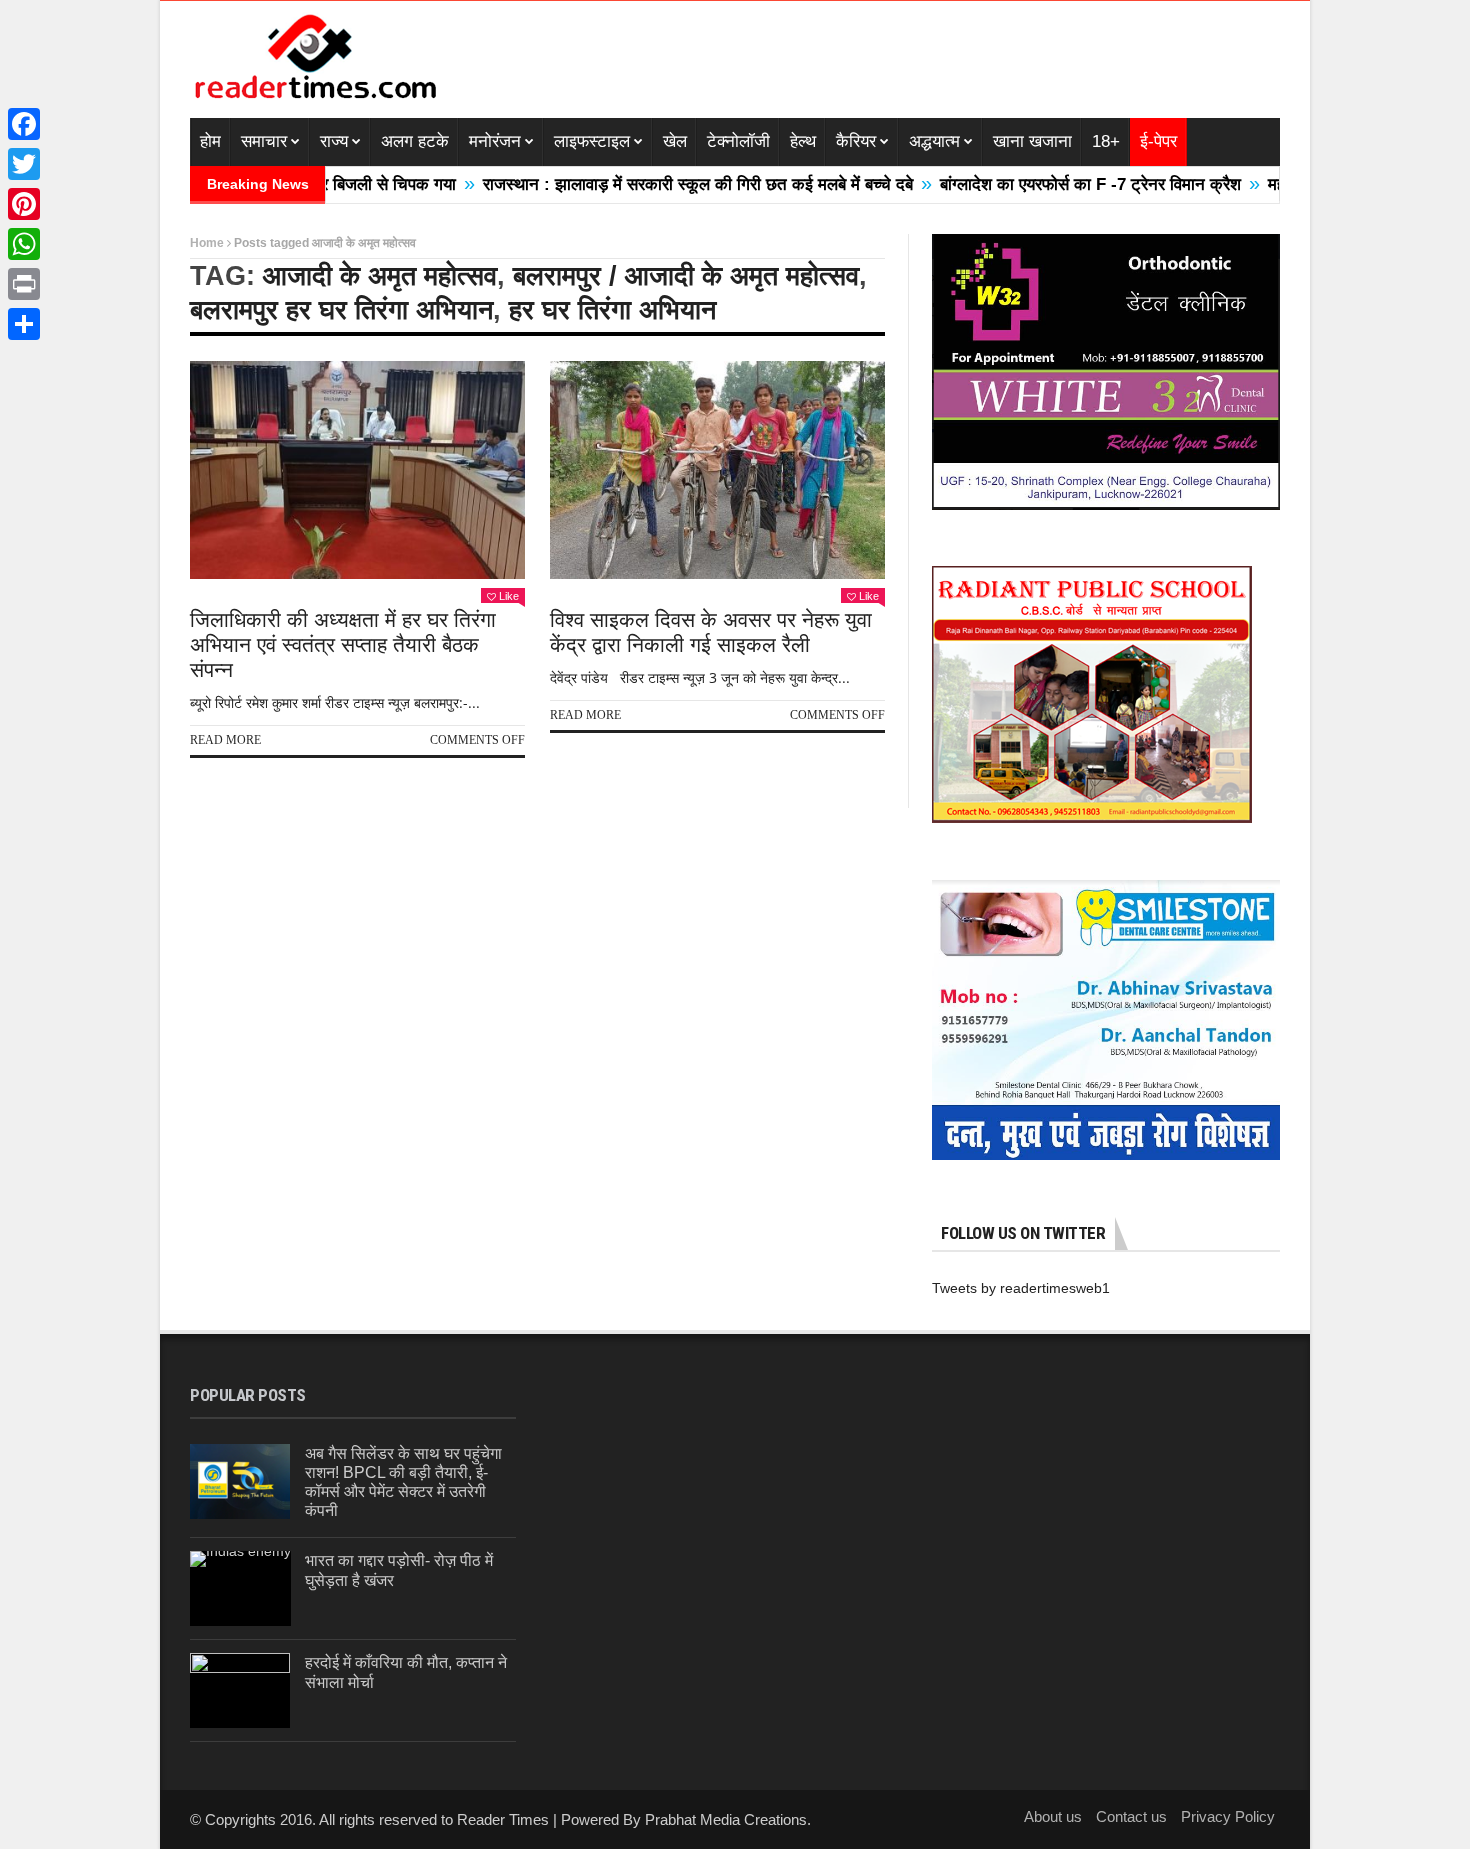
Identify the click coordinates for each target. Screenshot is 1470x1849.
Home (207, 243)
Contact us (1131, 1816)
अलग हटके (415, 141)
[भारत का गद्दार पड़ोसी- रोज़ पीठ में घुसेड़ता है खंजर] (240, 1588)
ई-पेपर (1158, 141)
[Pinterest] (24, 204)
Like (509, 596)
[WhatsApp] (24, 244)
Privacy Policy (1228, 1816)
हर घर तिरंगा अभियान (612, 310)
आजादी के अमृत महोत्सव (380, 276)
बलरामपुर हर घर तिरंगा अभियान (341, 310)
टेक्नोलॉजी (738, 141)
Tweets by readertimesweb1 (1021, 1288)
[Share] (24, 324)
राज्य (334, 141)
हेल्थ (803, 141)
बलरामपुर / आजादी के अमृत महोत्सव (686, 276)
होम (210, 141)
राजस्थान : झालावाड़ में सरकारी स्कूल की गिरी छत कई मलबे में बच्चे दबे (643, 184)
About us (1053, 1816)
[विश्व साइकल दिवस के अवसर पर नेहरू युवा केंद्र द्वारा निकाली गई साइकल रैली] (717, 470)
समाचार (264, 141)
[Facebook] (24, 124)
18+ (1106, 141)
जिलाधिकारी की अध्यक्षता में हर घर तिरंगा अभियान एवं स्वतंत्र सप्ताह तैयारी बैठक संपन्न (343, 644)
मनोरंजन (495, 141)
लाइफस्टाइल (592, 141)
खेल (675, 141)
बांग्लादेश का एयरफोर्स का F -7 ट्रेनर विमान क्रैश (1035, 184)
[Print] (24, 284)
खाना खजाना (1032, 141)
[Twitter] (24, 164)
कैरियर (856, 141)
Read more (225, 740)
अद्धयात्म (934, 141)
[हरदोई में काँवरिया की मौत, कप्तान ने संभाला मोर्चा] (240, 1690)
